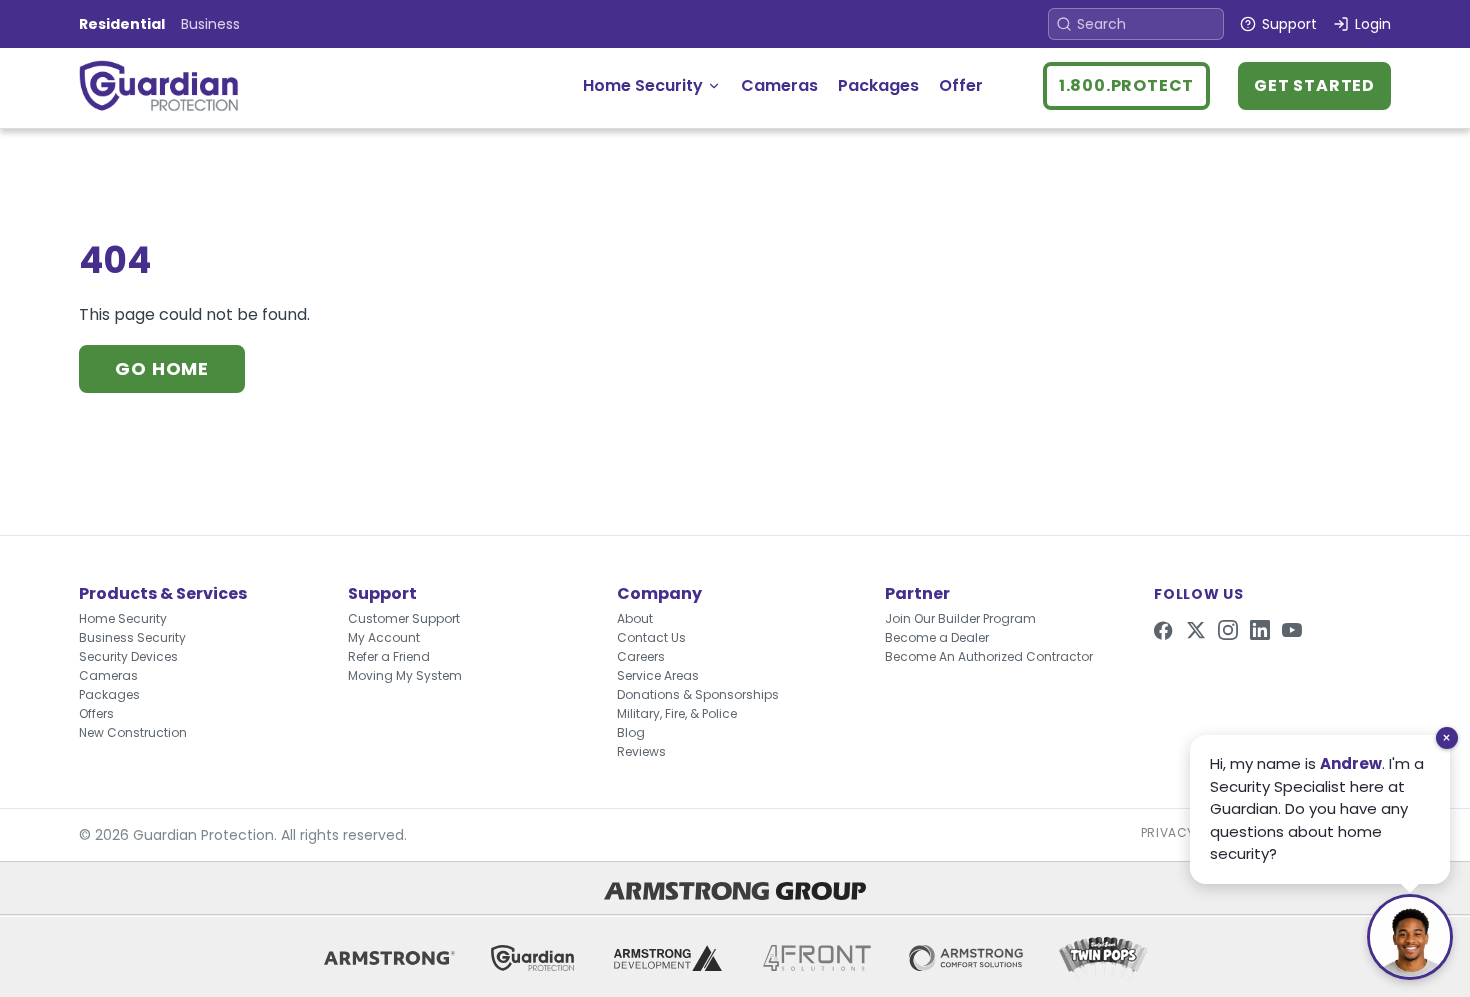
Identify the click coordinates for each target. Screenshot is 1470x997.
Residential (122, 24)
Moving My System (405, 675)
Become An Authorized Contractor (989, 656)
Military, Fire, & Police (677, 713)
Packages (878, 85)
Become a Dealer (937, 637)
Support (1289, 24)
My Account (384, 637)
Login (1373, 24)
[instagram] (1228, 630)
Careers (641, 656)
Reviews (641, 751)
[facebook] (1164, 630)
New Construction (133, 732)
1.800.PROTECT (1126, 85)
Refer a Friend (389, 656)
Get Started (1314, 85)
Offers (96, 713)
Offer (961, 85)
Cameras (779, 85)
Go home (162, 368)
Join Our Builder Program (960, 618)
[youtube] (1292, 630)
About (635, 618)
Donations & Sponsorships (698, 694)
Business (210, 24)
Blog (631, 732)
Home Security (643, 85)
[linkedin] (1260, 630)
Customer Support (404, 618)
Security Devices (128, 656)
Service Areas (658, 675)
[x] (1196, 630)
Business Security (132, 637)
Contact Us (651, 637)
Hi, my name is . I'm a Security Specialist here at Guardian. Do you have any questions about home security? (1317, 808)
